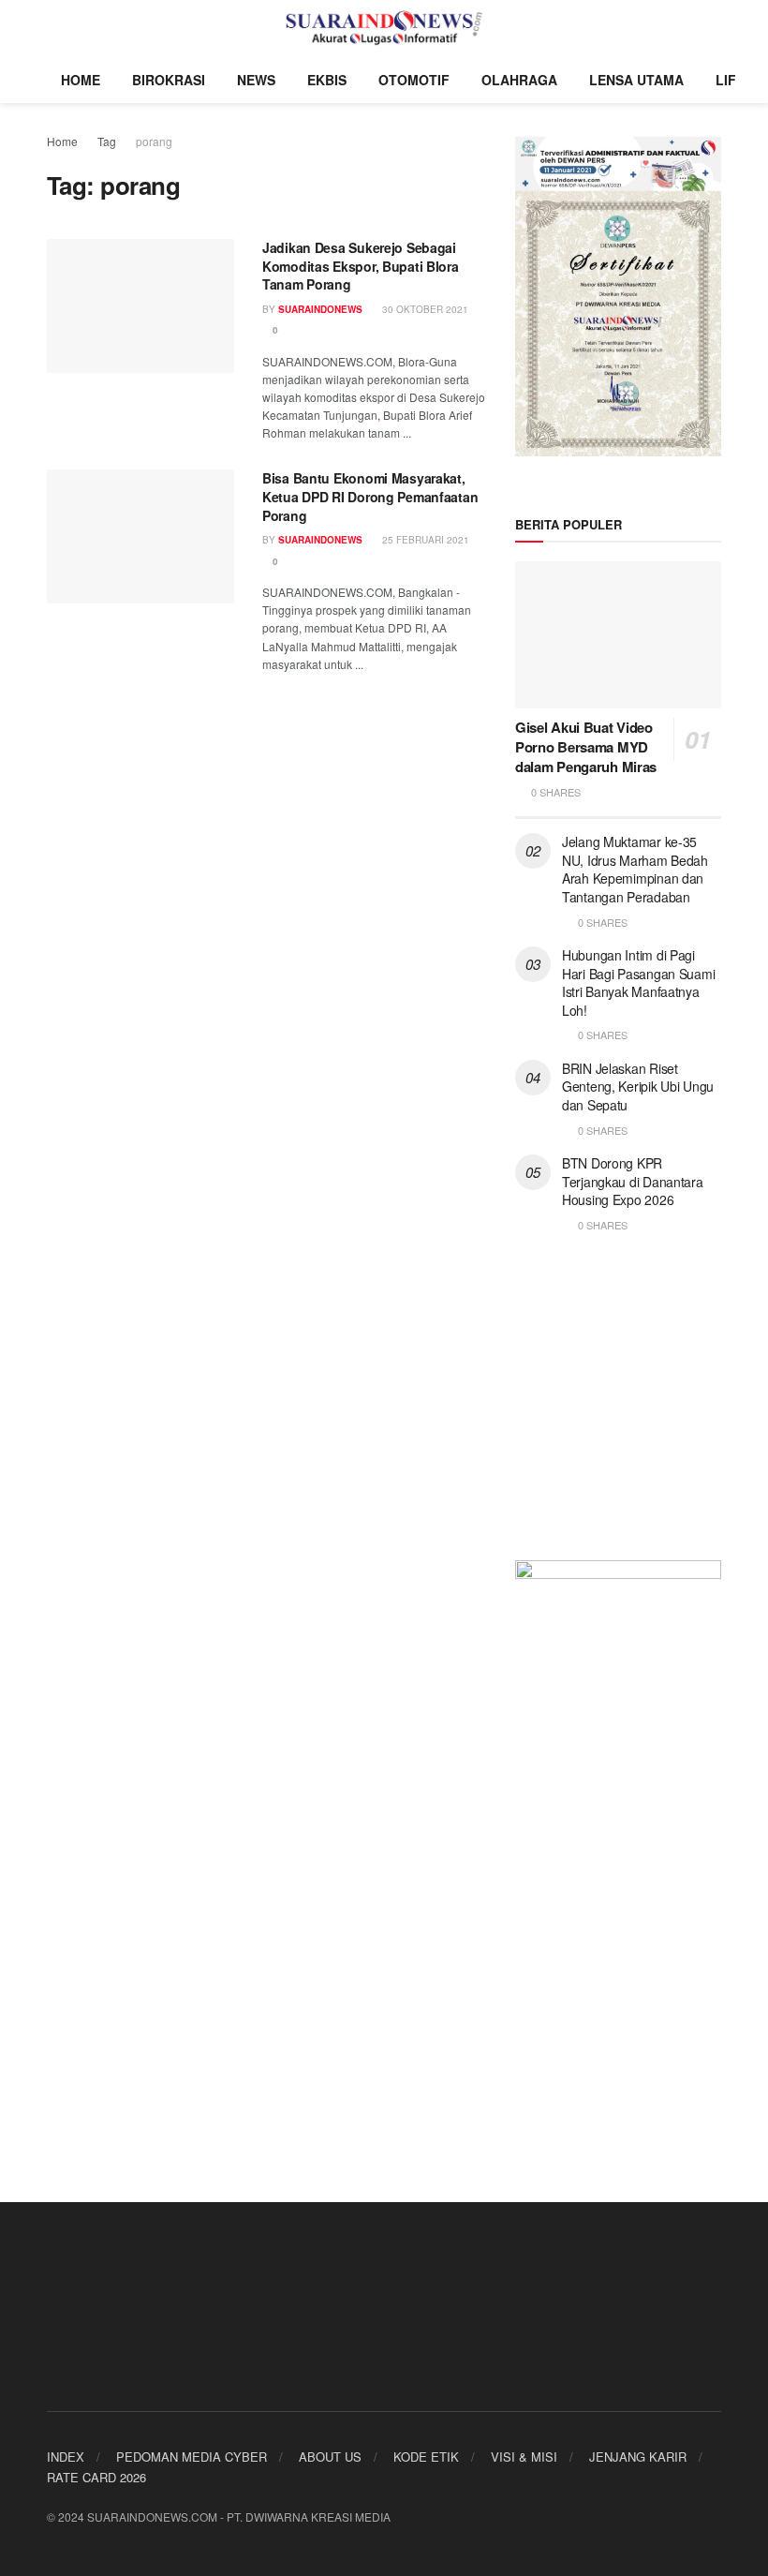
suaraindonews (320, 540)
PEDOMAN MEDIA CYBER (192, 2457)
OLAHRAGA (519, 80)
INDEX (66, 2457)
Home (62, 141)
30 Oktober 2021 (424, 309)
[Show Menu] (55, 28)
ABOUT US (330, 2457)
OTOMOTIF (414, 80)
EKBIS (327, 80)
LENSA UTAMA (636, 80)
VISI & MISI (524, 2457)
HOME (81, 80)
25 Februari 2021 (424, 540)
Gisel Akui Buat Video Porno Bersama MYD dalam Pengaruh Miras (586, 747)
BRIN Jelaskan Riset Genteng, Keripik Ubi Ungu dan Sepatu (638, 1087)
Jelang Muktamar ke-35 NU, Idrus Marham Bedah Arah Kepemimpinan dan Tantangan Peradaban (635, 869)
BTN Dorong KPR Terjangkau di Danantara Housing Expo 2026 (633, 1181)
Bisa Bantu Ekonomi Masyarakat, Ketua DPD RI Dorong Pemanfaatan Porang (370, 496)
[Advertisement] (618, 1408)
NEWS (256, 80)
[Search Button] (713, 28)
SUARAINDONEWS (320, 309)
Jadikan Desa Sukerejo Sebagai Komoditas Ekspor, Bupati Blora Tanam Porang (361, 266)
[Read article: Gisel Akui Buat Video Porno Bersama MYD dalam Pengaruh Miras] (618, 635)
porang (154, 141)
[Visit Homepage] (384, 28)
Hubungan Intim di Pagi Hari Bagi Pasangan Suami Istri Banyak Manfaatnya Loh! (638, 983)
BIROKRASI (169, 80)
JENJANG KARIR (638, 2457)
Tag (107, 141)
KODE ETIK (426, 2457)
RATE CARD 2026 (96, 2477)
